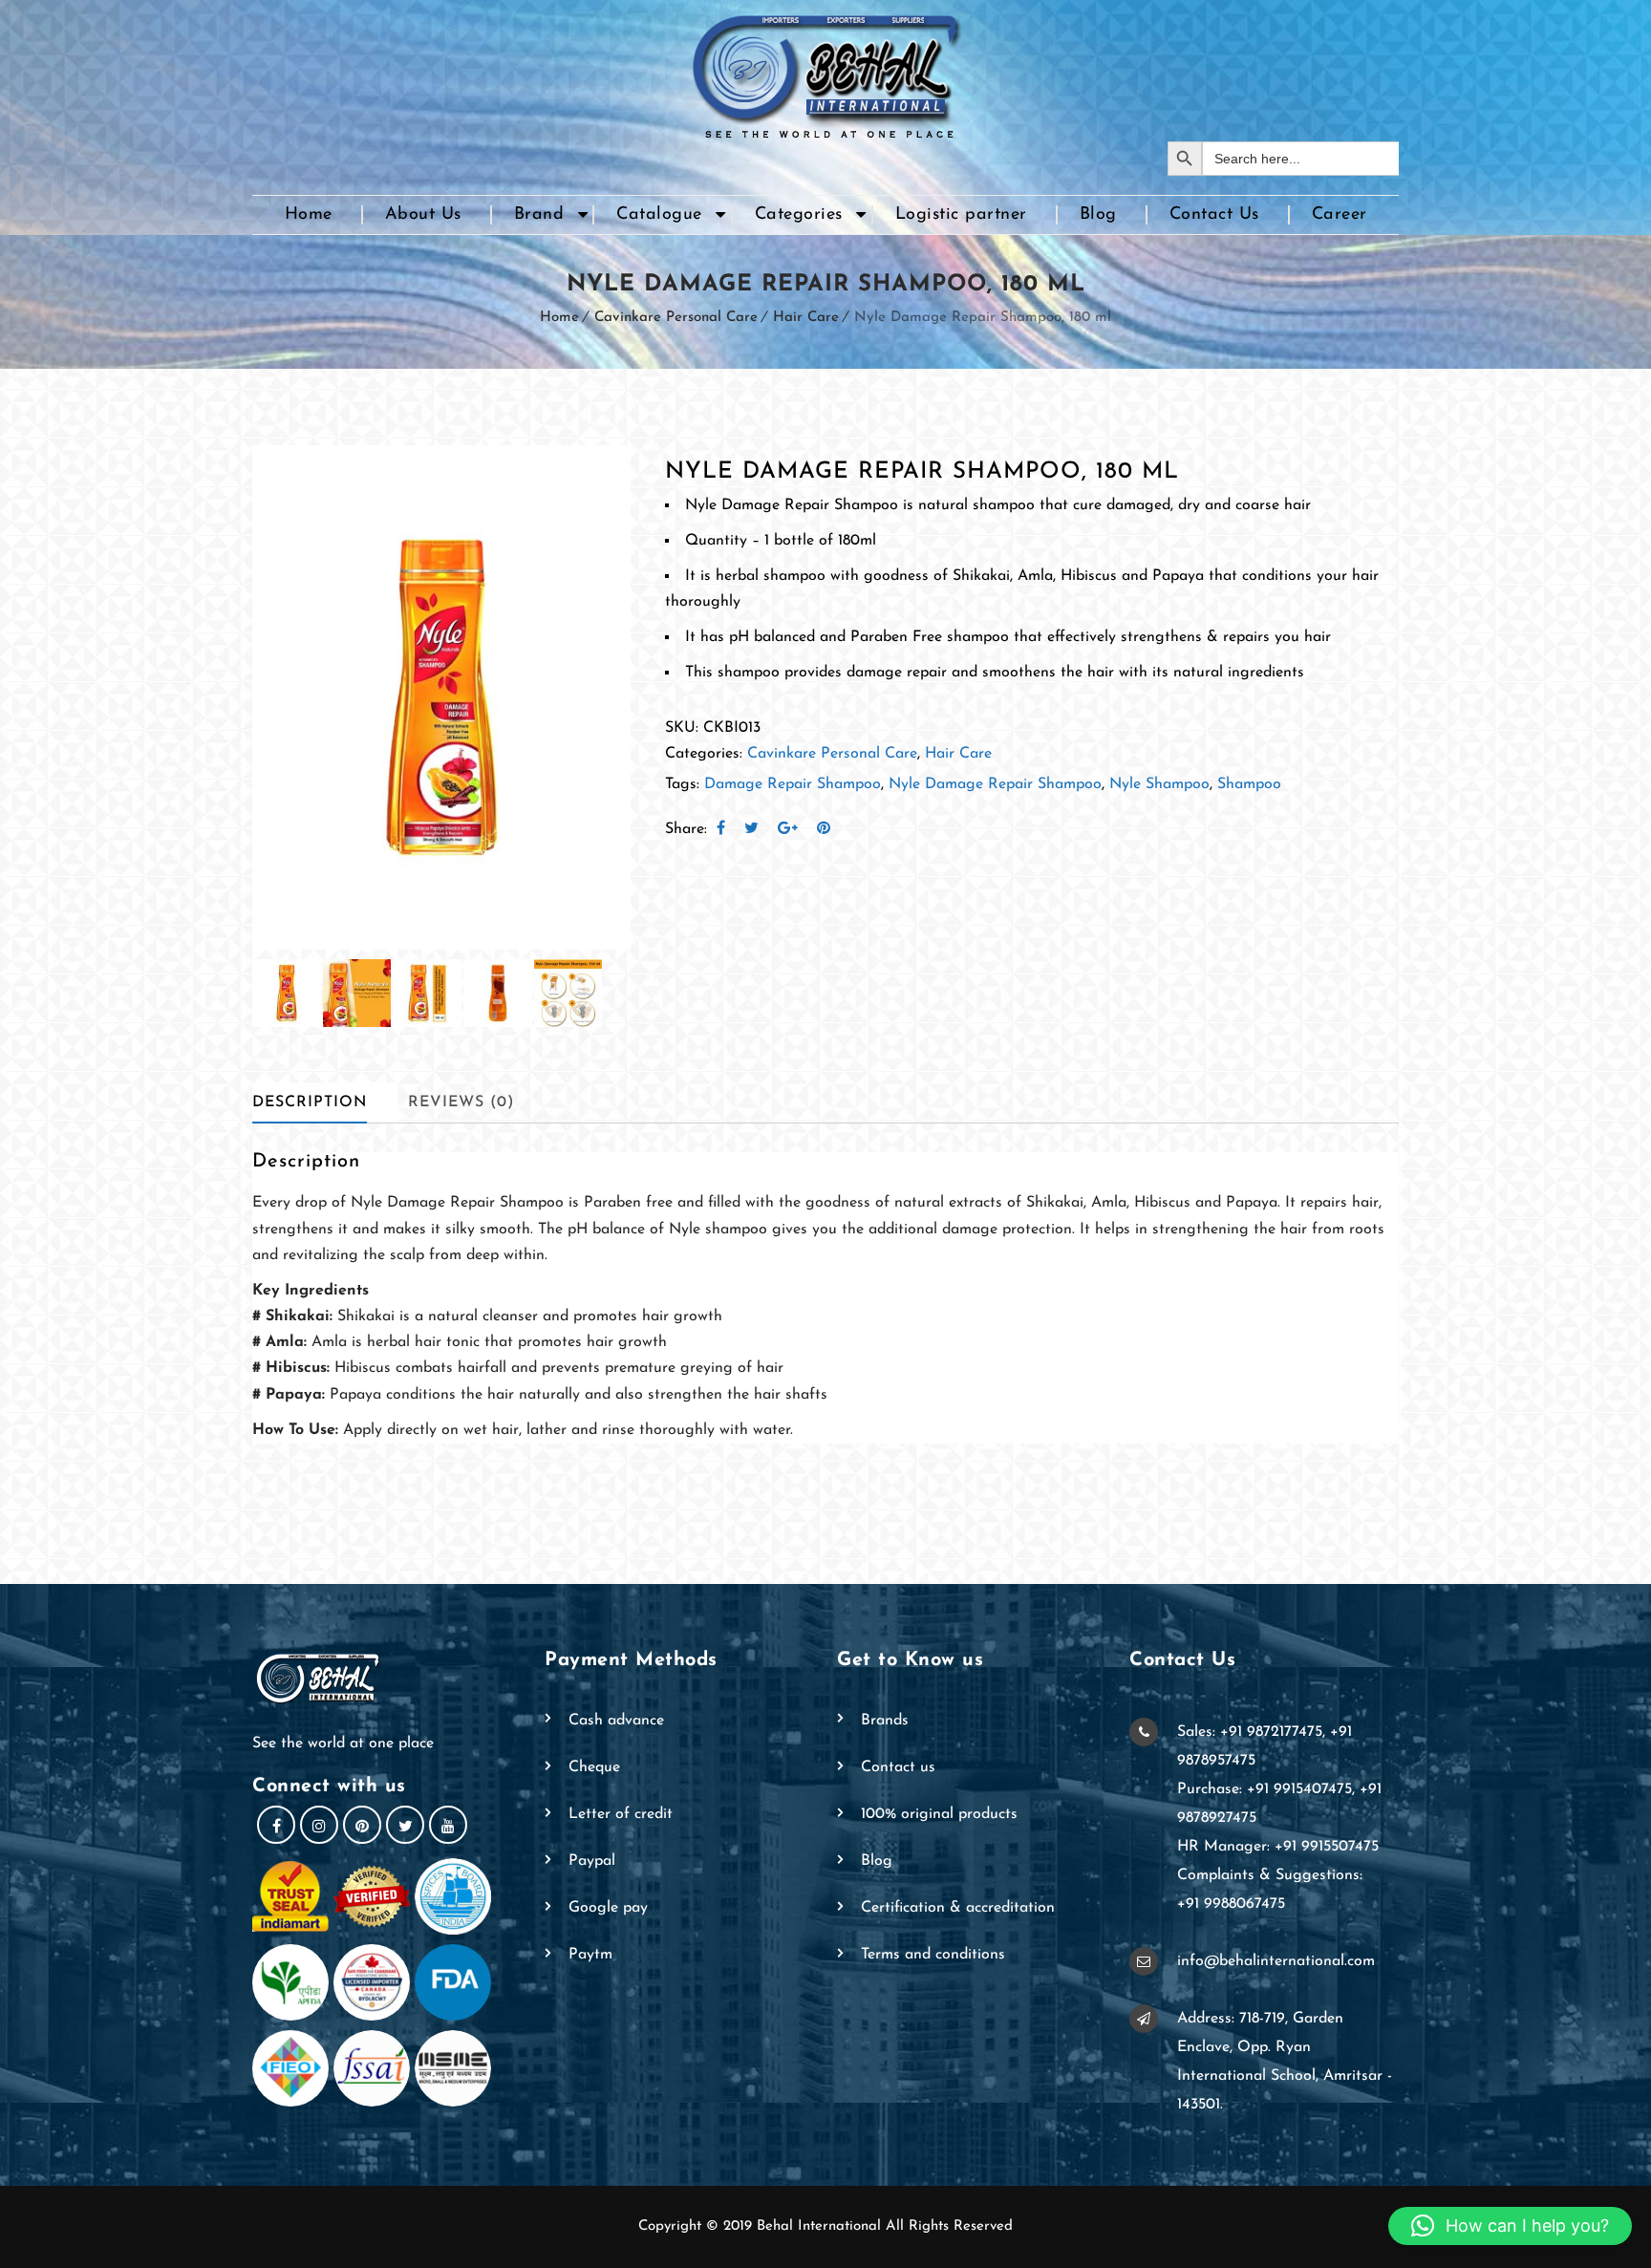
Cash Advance (616, 1721)
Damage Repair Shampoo (793, 784)
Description (310, 1102)
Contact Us (1214, 215)
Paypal (592, 1861)
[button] (1510, 2226)
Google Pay (608, 1908)
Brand (539, 215)
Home (309, 215)
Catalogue (659, 215)
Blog (1098, 215)
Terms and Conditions (933, 1955)
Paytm (590, 1955)
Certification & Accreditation (958, 1908)
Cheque (594, 1767)
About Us (423, 215)
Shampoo (1249, 784)
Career (1340, 215)
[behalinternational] (825, 71)
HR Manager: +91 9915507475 (1278, 1847)
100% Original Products (939, 1814)
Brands (885, 1721)
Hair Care (806, 318)
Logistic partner (961, 215)
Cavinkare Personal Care (676, 318)
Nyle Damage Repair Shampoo (995, 784)
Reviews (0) (461, 1102)
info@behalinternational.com (1276, 1961)
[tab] (325, 1103)
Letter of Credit (621, 1814)
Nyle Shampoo (1159, 784)
